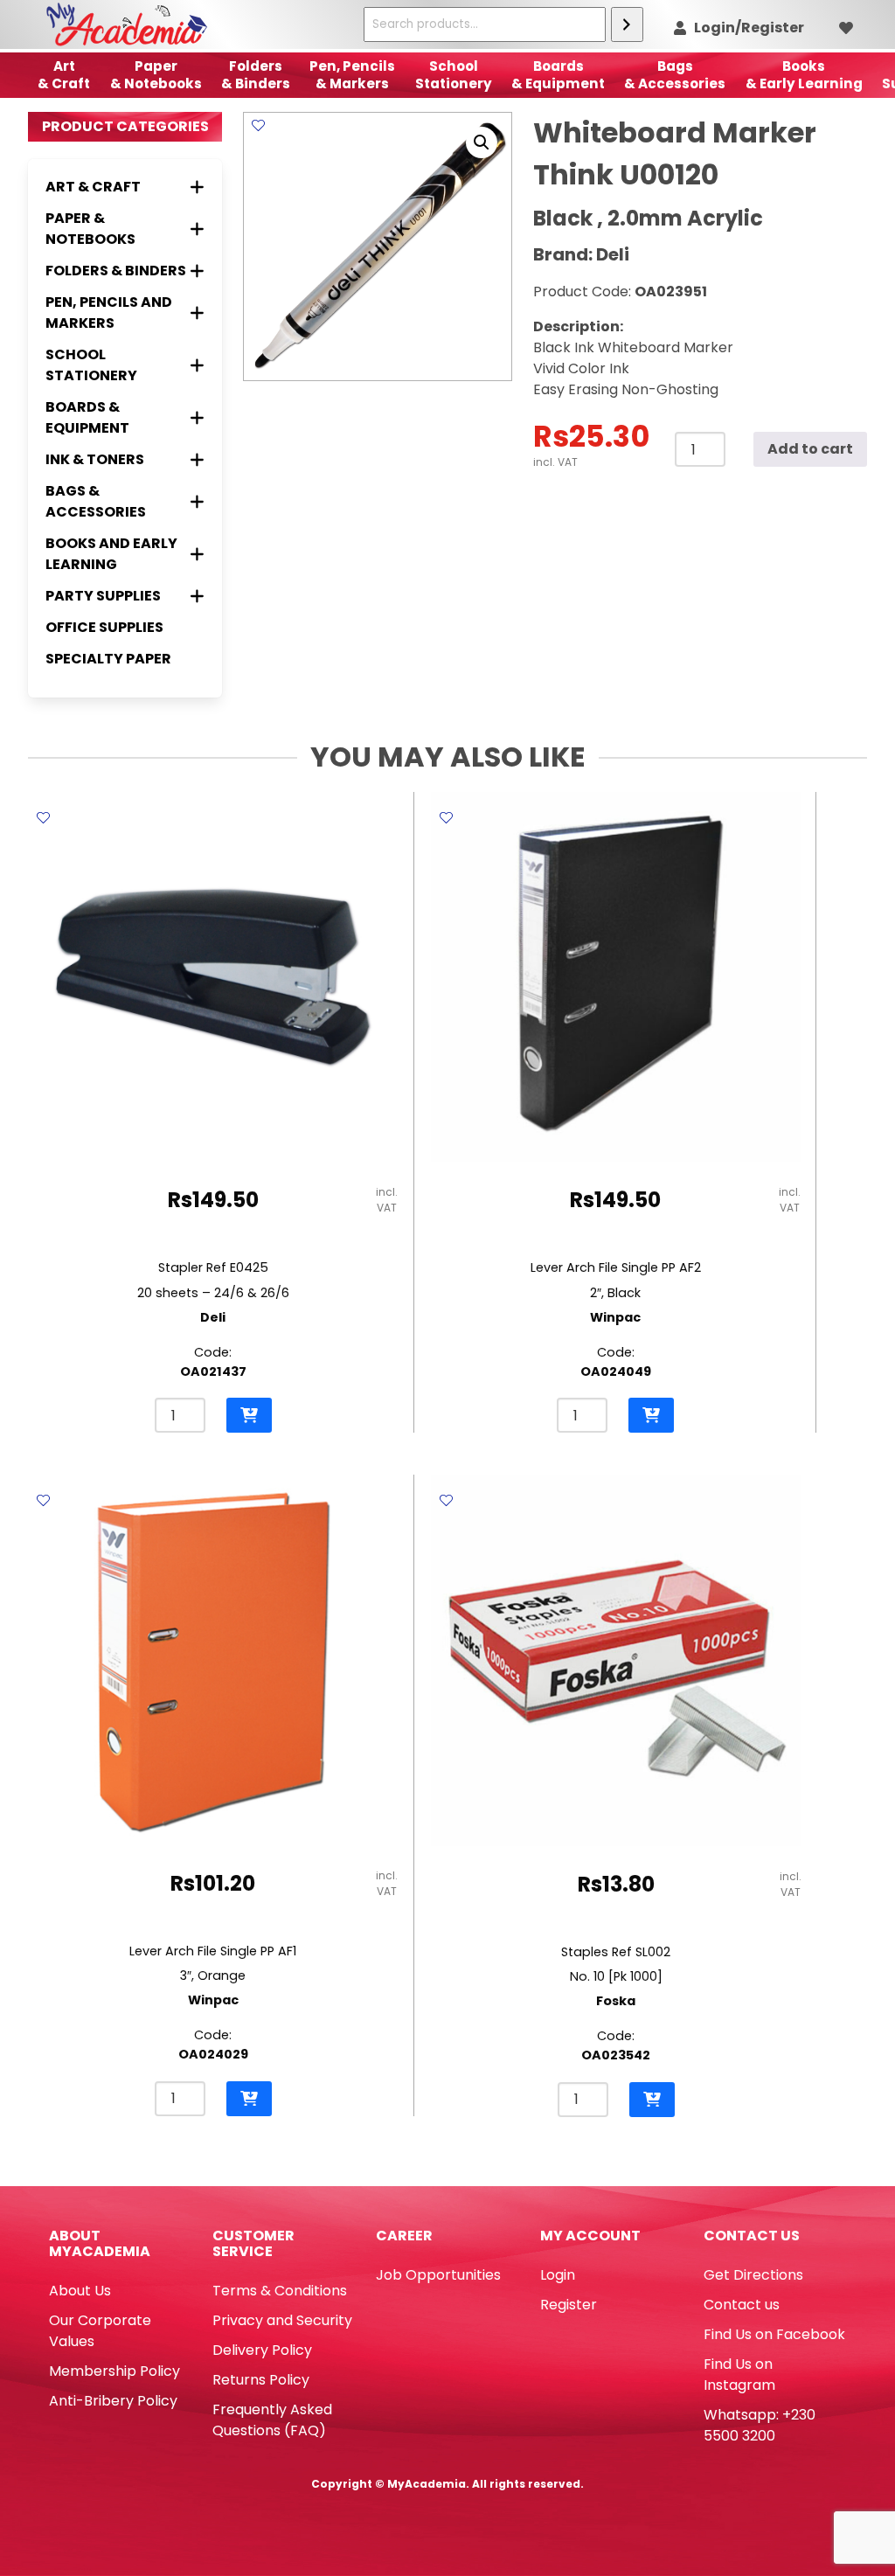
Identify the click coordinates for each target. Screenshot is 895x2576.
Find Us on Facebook (774, 2334)
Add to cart (810, 449)
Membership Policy (114, 2371)
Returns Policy (261, 2380)
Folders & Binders (256, 75)
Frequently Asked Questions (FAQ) (272, 2420)
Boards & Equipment (558, 75)
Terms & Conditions (280, 2291)
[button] (482, 142)
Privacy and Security (282, 2320)
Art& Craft (64, 75)
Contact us (742, 2305)
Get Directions (753, 2275)
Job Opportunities (438, 2275)
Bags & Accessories (675, 75)
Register (569, 2305)
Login (558, 2275)
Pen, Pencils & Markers (352, 75)
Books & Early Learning (804, 75)
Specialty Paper (108, 659)
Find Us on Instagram (739, 2375)
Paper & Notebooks (156, 75)
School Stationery (454, 75)
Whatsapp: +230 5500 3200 (760, 2425)
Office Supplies (104, 627)
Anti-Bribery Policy (113, 2401)
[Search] (627, 24)
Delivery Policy (262, 2350)
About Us (80, 2291)
